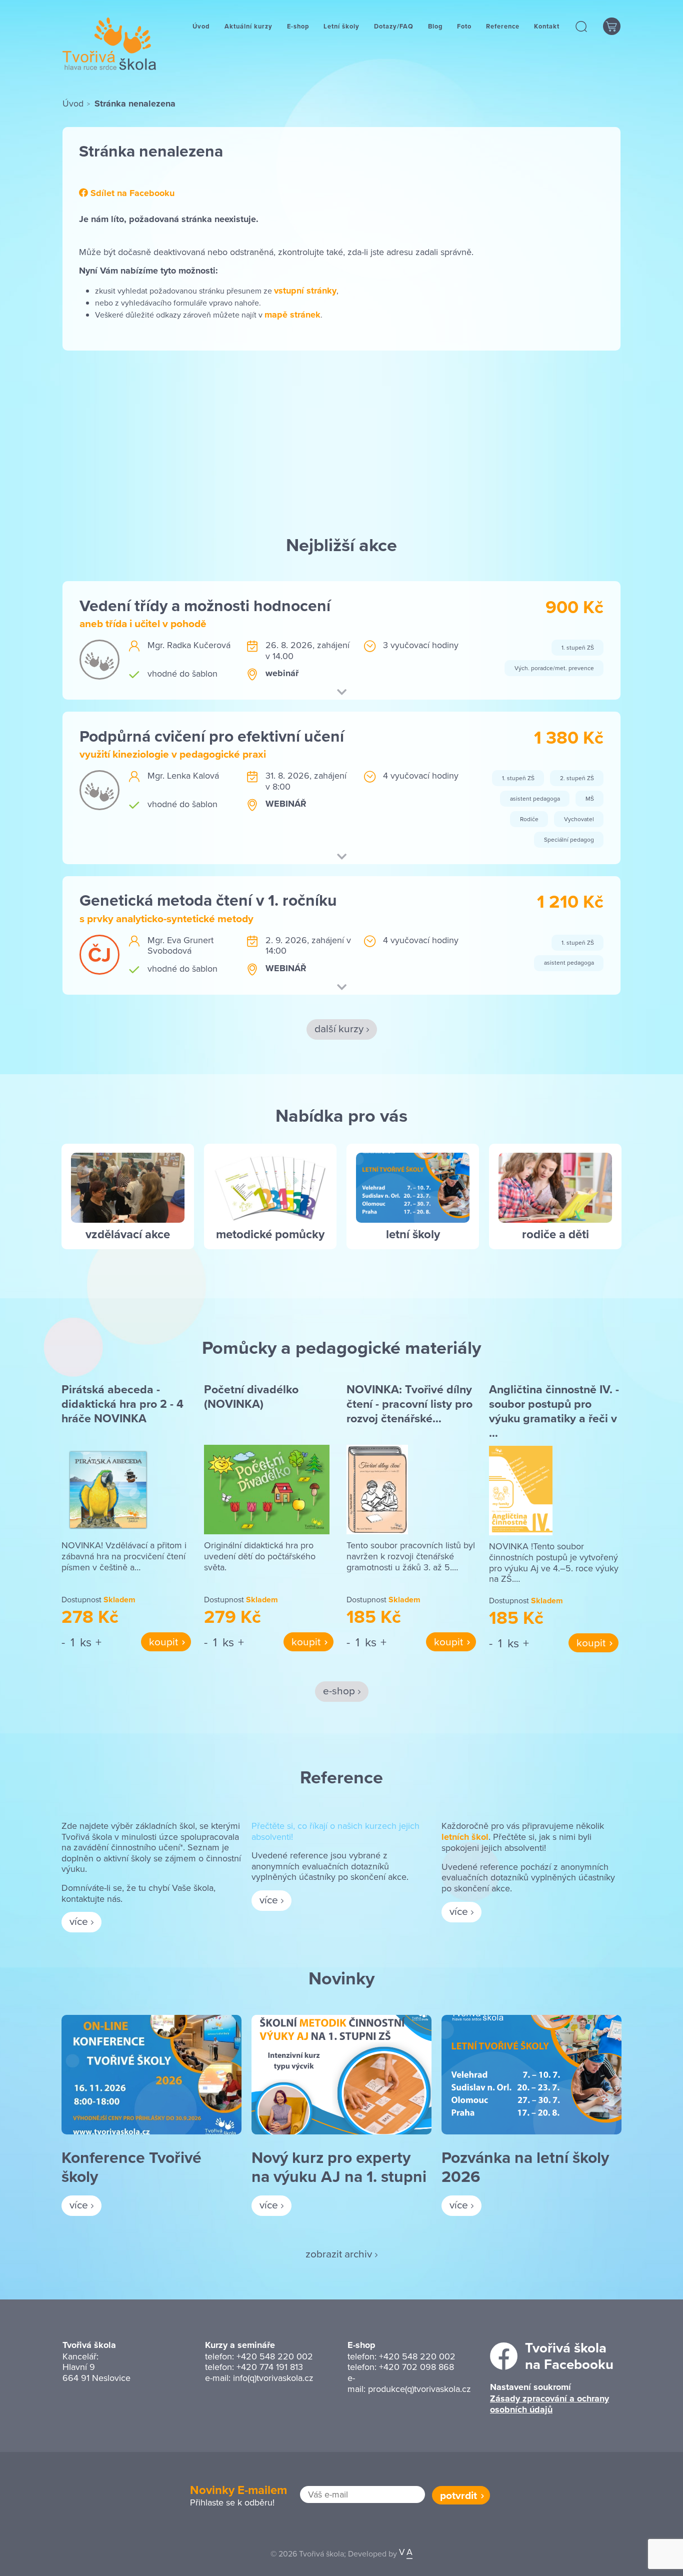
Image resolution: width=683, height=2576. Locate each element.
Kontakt (547, 26)
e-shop (339, 1690)
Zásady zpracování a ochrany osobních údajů (549, 2404)
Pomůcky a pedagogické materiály (341, 1347)
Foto (464, 26)
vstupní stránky (305, 291)
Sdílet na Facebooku (131, 194)
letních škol (465, 1837)
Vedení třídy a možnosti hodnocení (205, 605)
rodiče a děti (555, 1234)
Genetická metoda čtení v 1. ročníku (208, 900)
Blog (435, 26)
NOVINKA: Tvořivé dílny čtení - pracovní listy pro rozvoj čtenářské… (409, 1404)
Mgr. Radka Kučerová (189, 645)
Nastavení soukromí (530, 2387)
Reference (503, 26)
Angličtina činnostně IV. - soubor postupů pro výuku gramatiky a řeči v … (554, 1411)
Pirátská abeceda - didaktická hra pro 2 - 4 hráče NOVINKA (122, 1404)
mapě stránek (292, 315)
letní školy (413, 1234)
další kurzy (339, 1028)
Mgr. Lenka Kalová (183, 775)
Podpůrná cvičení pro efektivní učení (212, 736)
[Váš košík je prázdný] (612, 26)
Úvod (201, 26)
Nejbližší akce (341, 545)
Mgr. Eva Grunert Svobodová (180, 945)
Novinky (341, 1978)
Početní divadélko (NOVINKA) (251, 1397)
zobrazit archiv (339, 2253)
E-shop (298, 26)
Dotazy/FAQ (394, 26)
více (79, 1921)
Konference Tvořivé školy (131, 2167)
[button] (582, 26)
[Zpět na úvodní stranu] (109, 44)
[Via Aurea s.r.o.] (406, 2553)
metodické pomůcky (270, 1234)
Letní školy (341, 26)
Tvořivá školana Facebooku (569, 2356)
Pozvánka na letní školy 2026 (525, 2167)
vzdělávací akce (128, 1234)
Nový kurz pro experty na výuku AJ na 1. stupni (339, 2167)
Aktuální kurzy (248, 26)
